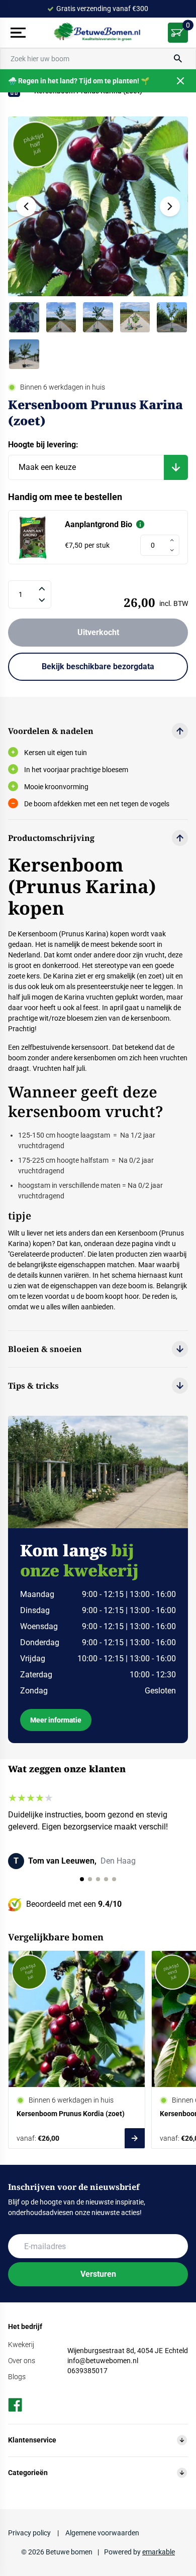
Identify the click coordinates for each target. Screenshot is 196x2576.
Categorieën (28, 2473)
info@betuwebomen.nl (103, 2361)
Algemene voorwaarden (102, 2533)
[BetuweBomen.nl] (98, 33)
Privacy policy (30, 2533)
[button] (170, 206)
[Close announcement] (180, 81)
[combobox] (98, 59)
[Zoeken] (178, 59)
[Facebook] (15, 2405)
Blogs (17, 2377)
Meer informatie (56, 1720)
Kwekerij (21, 2345)
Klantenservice (32, 2440)
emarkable (159, 2552)
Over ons (22, 2361)
